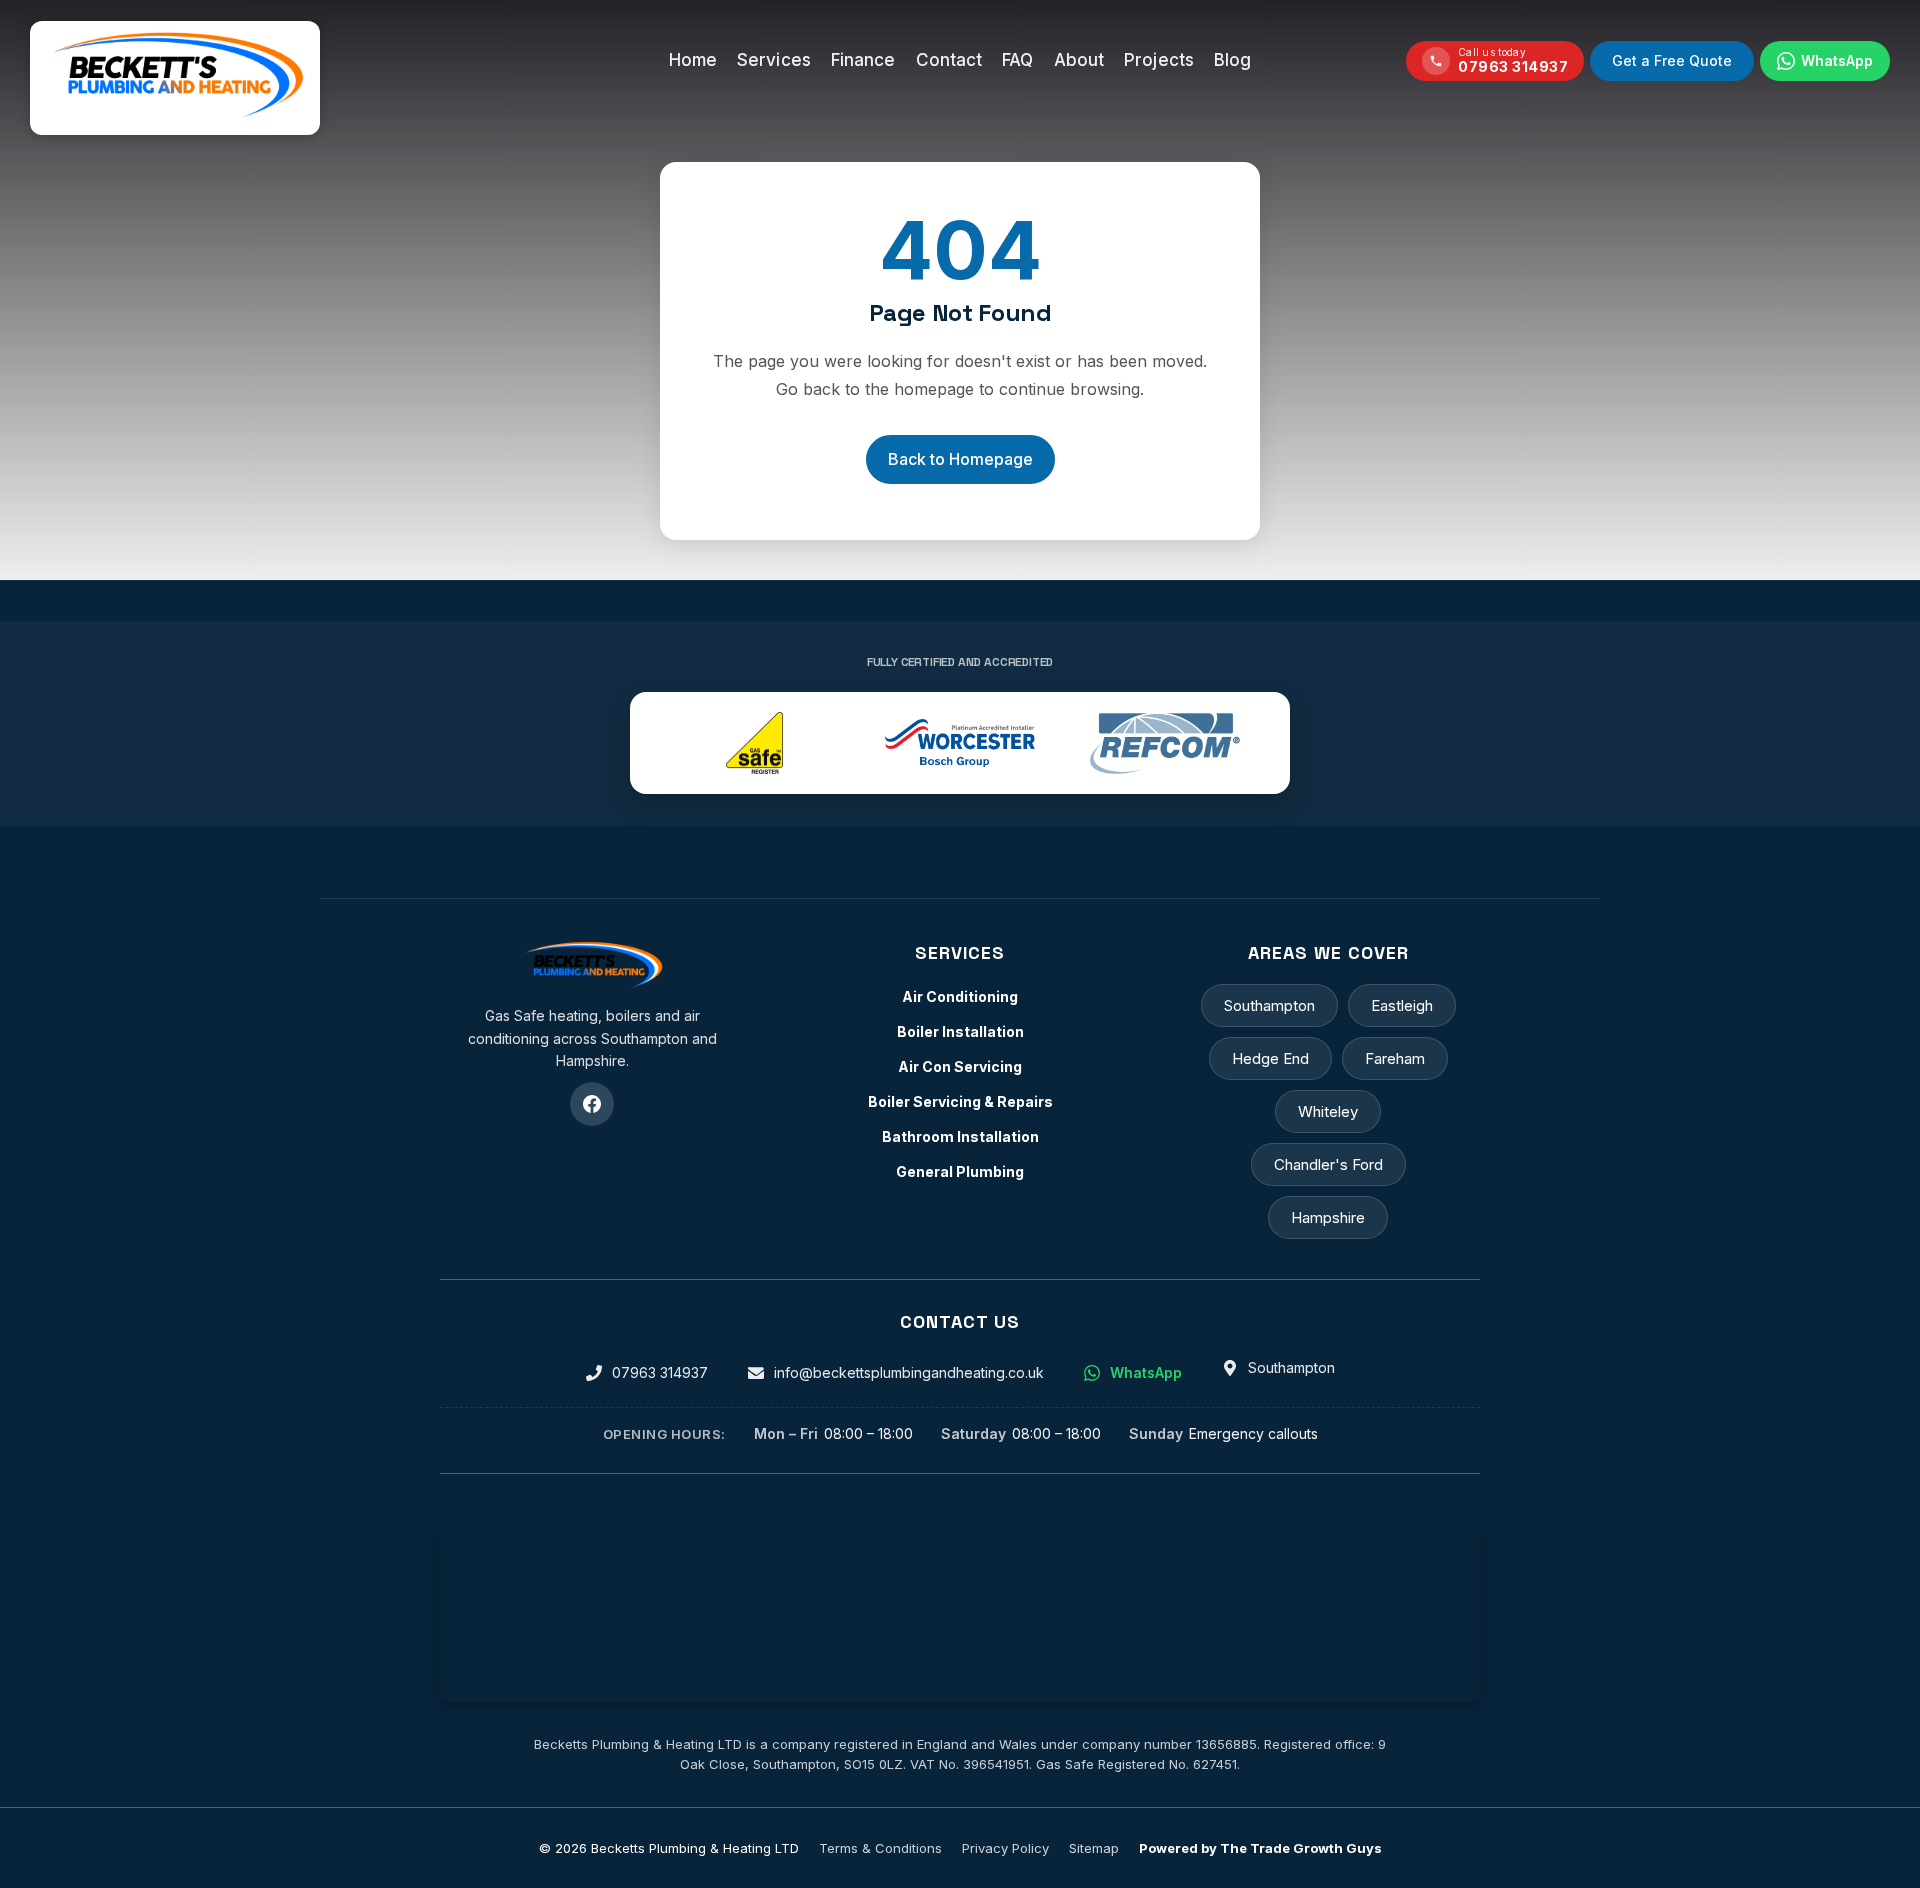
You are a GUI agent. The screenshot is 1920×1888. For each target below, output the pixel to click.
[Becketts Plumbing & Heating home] (592, 967)
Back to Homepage (960, 459)
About (1079, 60)
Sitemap (1094, 1848)
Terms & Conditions (880, 1848)
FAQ (1017, 60)
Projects (1159, 60)
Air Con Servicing (960, 1066)
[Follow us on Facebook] (592, 1104)
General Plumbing (960, 1171)
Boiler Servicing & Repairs (960, 1101)
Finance (863, 60)
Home (693, 60)
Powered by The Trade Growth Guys (1260, 1848)
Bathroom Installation (960, 1136)
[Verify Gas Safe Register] (754, 743)
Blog (1232, 60)
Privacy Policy (1005, 1848)
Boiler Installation (960, 1031)
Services (774, 60)
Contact (949, 60)
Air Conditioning (960, 996)
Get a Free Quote (1672, 60)
